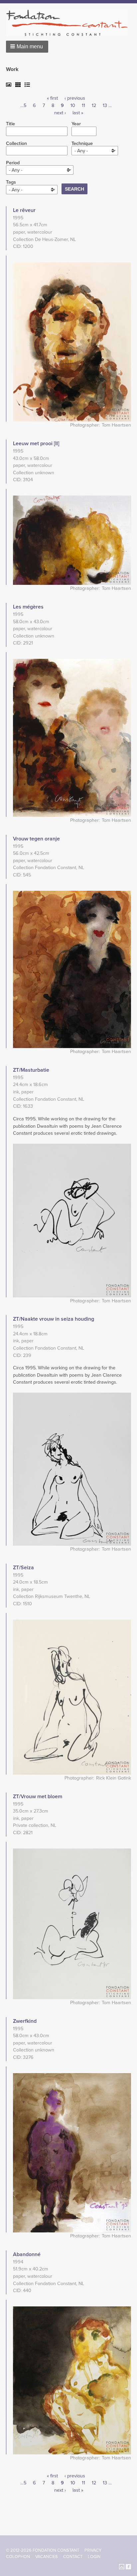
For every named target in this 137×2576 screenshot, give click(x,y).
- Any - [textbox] (81, 151)
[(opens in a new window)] (122, 2566)
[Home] (70, 23)
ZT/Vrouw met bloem (38, 1797)
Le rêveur (24, 210)
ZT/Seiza (23, 1568)
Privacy (93, 2550)
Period (13, 163)
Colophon (18, 2557)
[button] (27, 47)
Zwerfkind (25, 2021)
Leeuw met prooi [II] (36, 444)
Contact (73, 2557)
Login (94, 2557)
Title (10, 124)
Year (76, 124)
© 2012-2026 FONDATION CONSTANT (43, 2550)
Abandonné (27, 2254)
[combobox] (95, 151)
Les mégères (28, 607)
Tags (11, 182)
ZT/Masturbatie (31, 1070)
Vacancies (47, 2557)
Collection (16, 144)
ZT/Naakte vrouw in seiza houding (54, 1319)
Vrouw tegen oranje (36, 839)
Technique (82, 144)
